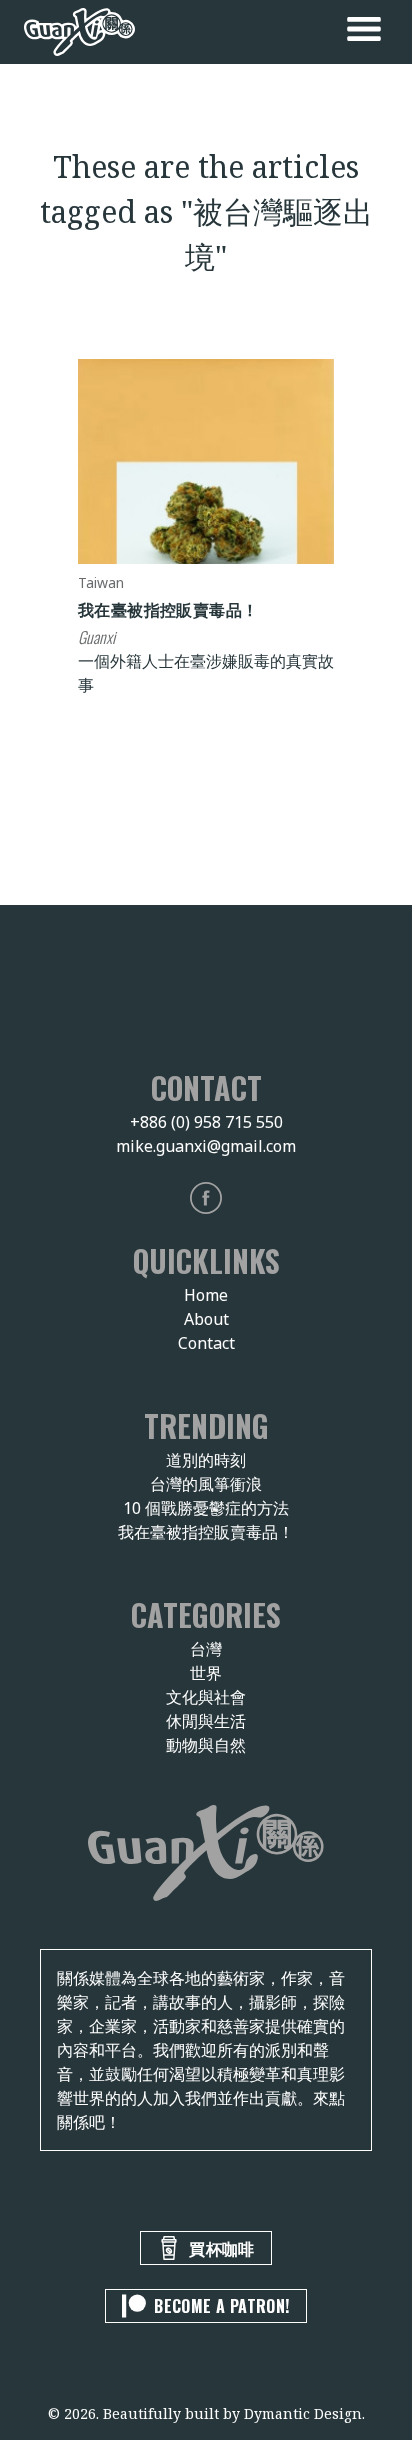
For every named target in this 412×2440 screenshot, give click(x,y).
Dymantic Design (303, 2413)
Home (206, 1295)
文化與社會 (206, 1697)
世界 (206, 1673)
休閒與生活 (206, 1721)
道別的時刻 (206, 1460)
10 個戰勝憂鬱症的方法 (206, 1508)
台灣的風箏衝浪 (206, 1484)
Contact (206, 1343)
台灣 (206, 1649)
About (206, 1319)
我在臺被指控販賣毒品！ (168, 609)
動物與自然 (206, 1745)
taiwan (101, 582)
